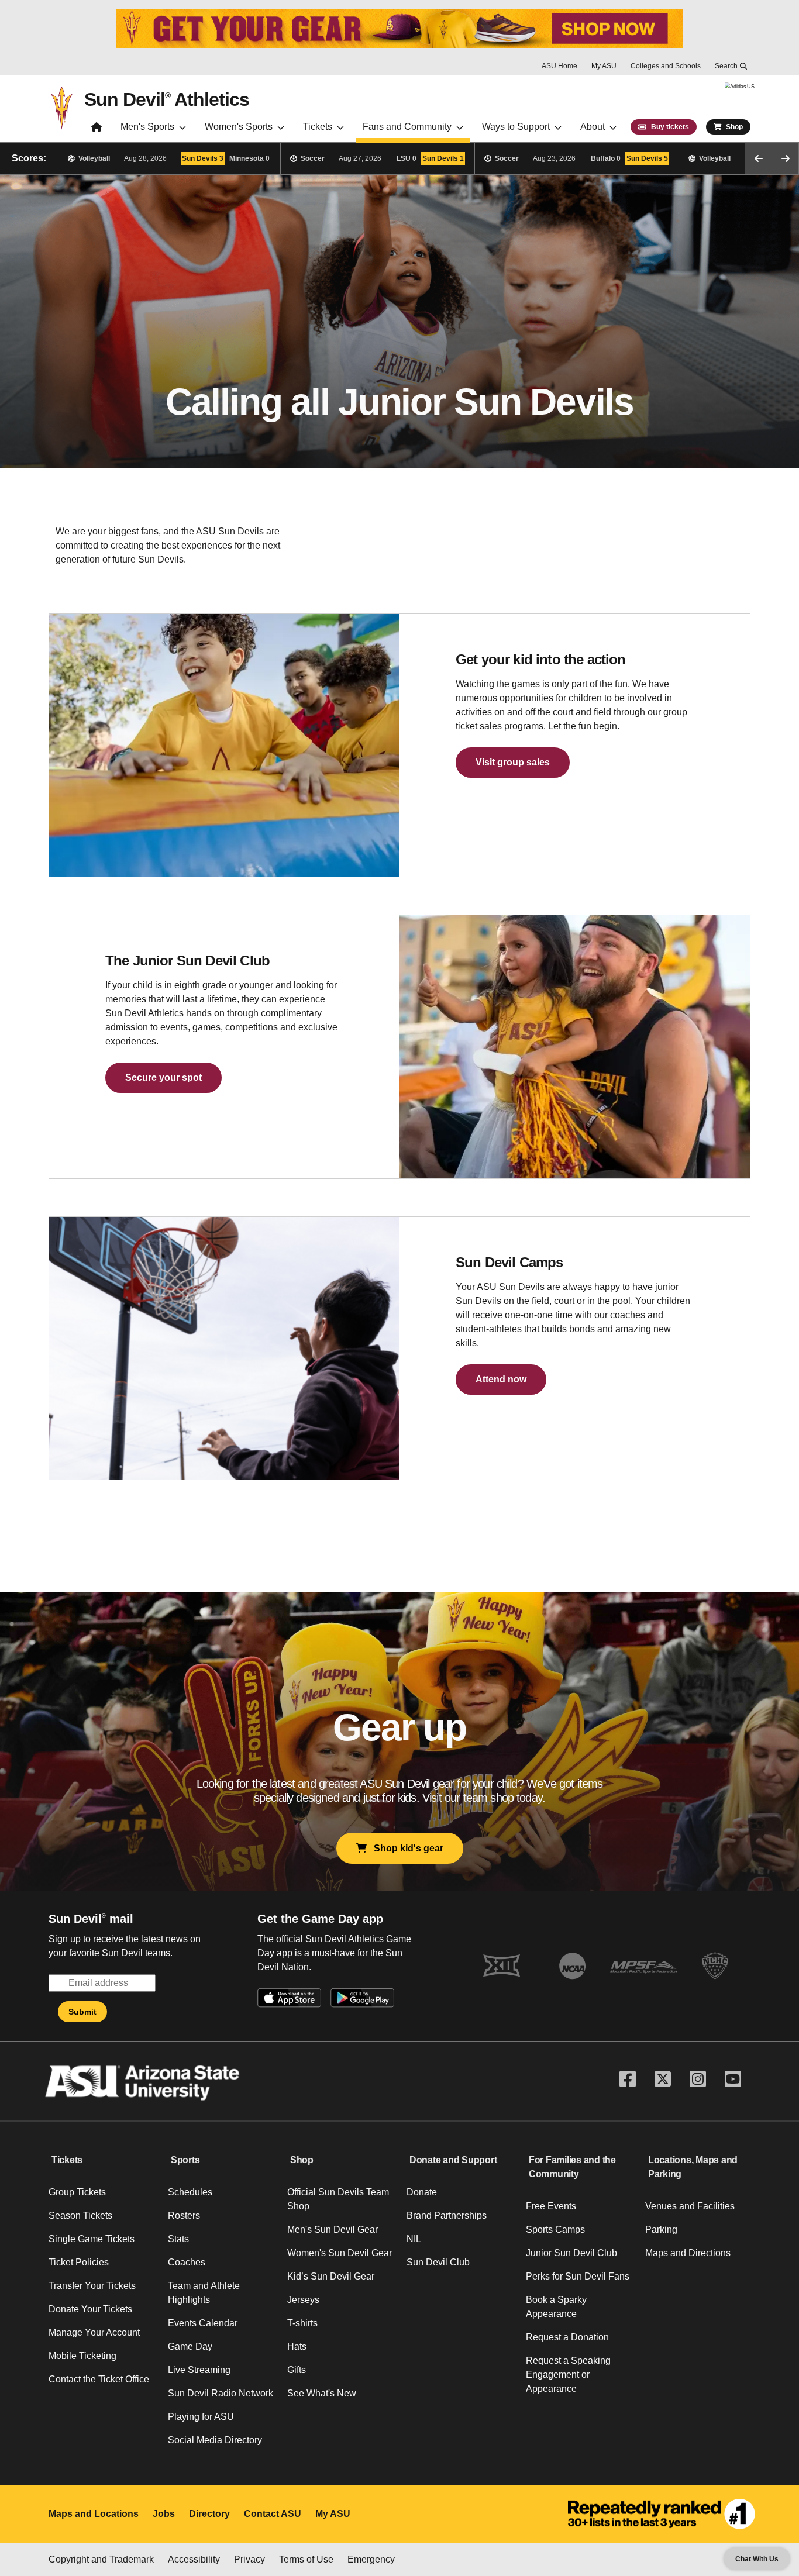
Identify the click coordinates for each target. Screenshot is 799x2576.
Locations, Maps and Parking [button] (693, 2167)
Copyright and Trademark (101, 2559)
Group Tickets (77, 2192)
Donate (422, 2192)
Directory (209, 2514)
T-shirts (302, 2323)
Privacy (249, 2559)
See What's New (322, 2393)
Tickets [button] (67, 2160)
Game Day (190, 2346)
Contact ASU (273, 2514)
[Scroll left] (759, 158)
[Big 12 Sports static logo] (502, 1966)
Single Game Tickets (92, 2239)
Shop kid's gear (405, 1848)
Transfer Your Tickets (92, 2286)
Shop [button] (302, 2160)
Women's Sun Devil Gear (340, 2253)
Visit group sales (513, 762)
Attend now (501, 1379)
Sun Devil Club (438, 2262)
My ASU (604, 66)
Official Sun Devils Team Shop (338, 2199)
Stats (178, 2239)
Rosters (184, 2215)
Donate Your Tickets (90, 2309)
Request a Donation (567, 2337)
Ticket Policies (79, 2262)
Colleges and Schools (666, 66)
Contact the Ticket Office (99, 2379)
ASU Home (559, 66)
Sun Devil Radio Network (221, 2393)
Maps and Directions (688, 2253)
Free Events (551, 2206)
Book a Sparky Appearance (556, 2307)
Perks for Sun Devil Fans (578, 2276)
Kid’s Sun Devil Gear (331, 2276)
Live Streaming (199, 2370)
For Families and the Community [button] (572, 2167)
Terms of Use (306, 2559)
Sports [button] (185, 2160)
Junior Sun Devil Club (571, 2253)
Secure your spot (163, 1077)
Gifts (297, 2370)
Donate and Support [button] (453, 2160)
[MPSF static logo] (644, 1966)
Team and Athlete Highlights (204, 2293)
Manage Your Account (94, 2332)
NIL (414, 2239)
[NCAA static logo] (573, 1966)
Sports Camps (555, 2230)
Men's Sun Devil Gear (333, 2230)
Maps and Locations (94, 2514)
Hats (297, 2346)
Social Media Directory (215, 2440)
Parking (661, 2230)
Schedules (190, 2192)
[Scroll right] (786, 158)
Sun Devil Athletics (167, 99)
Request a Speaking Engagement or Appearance (568, 2375)
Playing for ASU (201, 2417)
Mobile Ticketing (82, 2356)
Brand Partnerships (447, 2215)
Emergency (371, 2559)
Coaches (187, 2262)
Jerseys (303, 2300)
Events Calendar (203, 2323)
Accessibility (194, 2559)
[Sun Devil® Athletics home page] (97, 130)
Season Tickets (80, 2215)
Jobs (164, 2514)
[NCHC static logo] (715, 1966)
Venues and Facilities (690, 2206)
